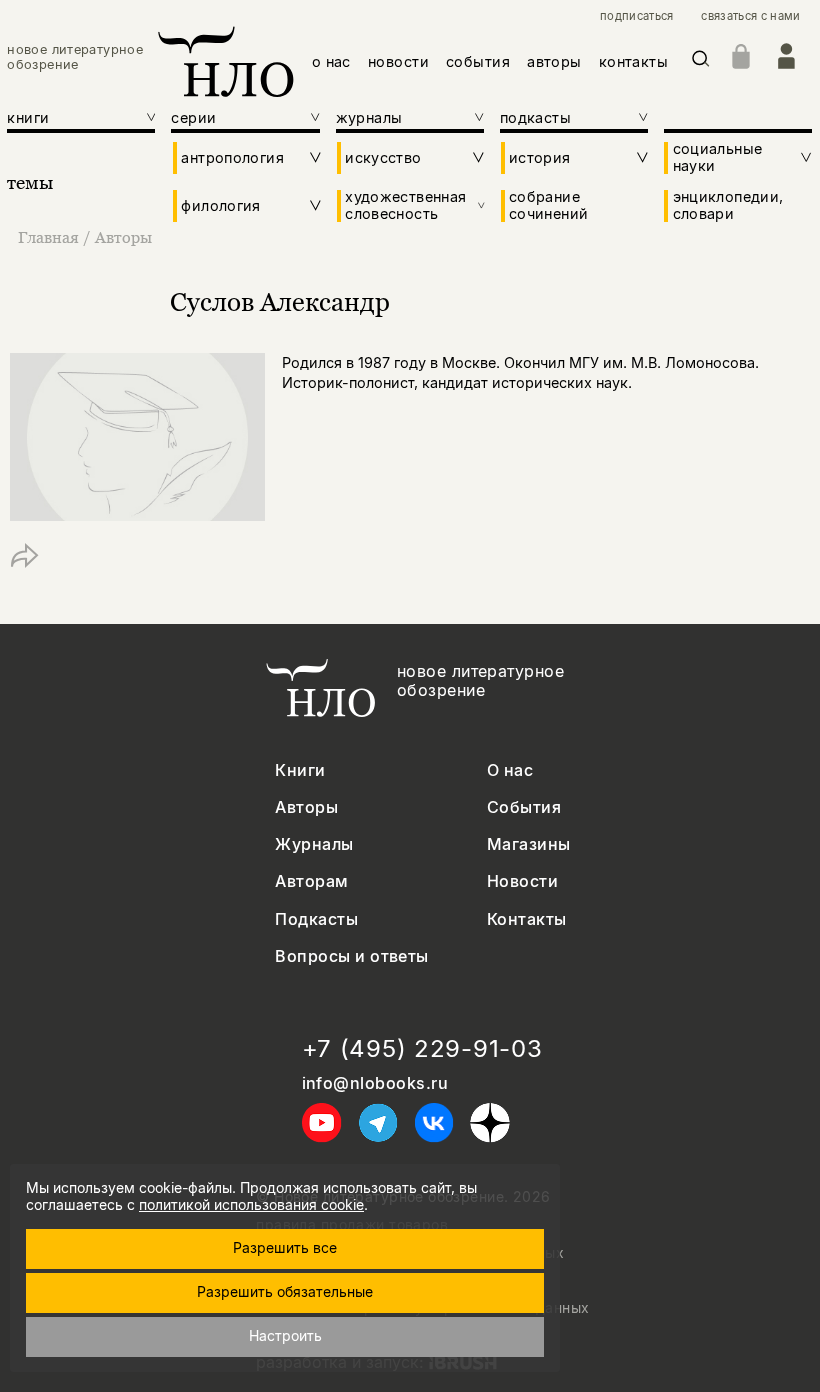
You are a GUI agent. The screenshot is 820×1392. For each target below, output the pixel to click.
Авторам (311, 881)
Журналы (314, 844)
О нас (510, 770)
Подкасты (316, 919)
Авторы (123, 237)
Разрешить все (285, 1247)
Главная (48, 237)
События (524, 807)
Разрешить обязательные (285, 1291)
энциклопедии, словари (728, 205)
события (478, 61)
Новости (522, 881)
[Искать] (701, 62)
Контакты (527, 919)
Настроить (285, 1335)
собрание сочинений (548, 205)
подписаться (637, 16)
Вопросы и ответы (352, 956)
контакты (633, 61)
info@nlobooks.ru (375, 1083)
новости (398, 61)
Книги (300, 770)
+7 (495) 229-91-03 (422, 1049)
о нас (331, 61)
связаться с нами (750, 16)
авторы (554, 61)
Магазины (529, 844)
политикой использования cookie (251, 1204)
